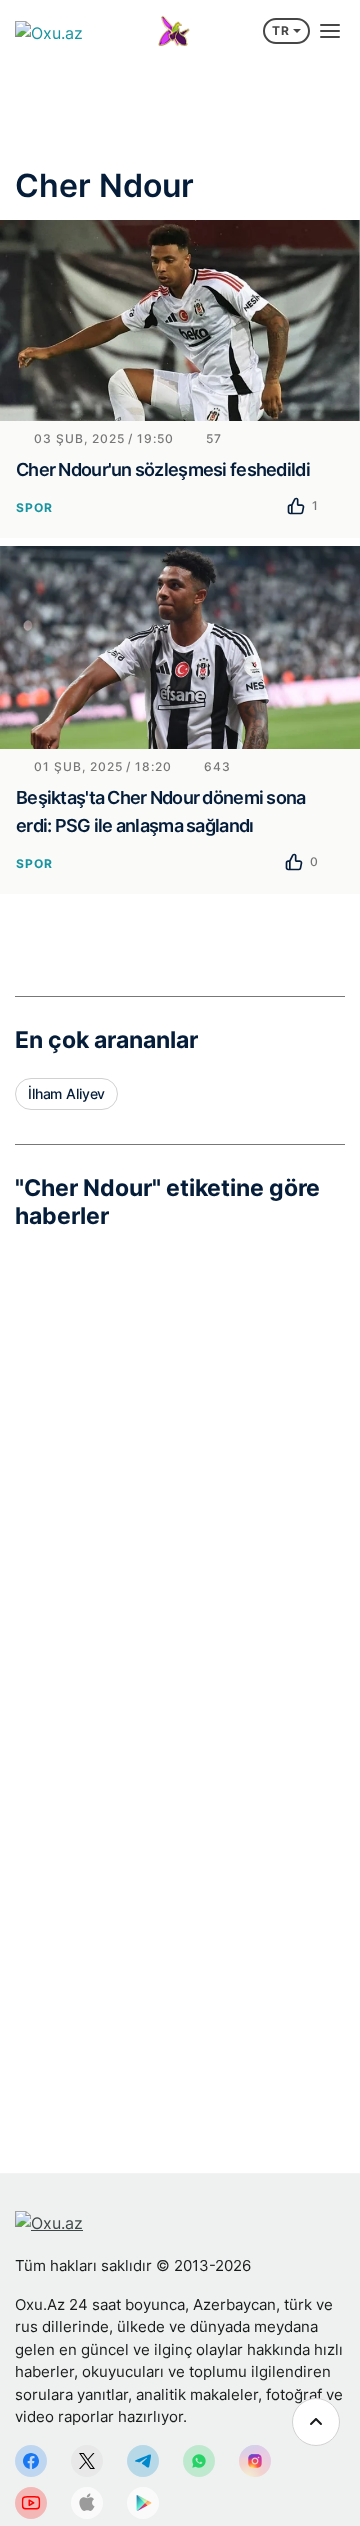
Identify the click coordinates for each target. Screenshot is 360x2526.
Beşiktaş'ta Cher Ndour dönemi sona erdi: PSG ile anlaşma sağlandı (161, 811)
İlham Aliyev (66, 1093)
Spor (34, 507)
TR (281, 30)
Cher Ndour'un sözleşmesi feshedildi (163, 469)
